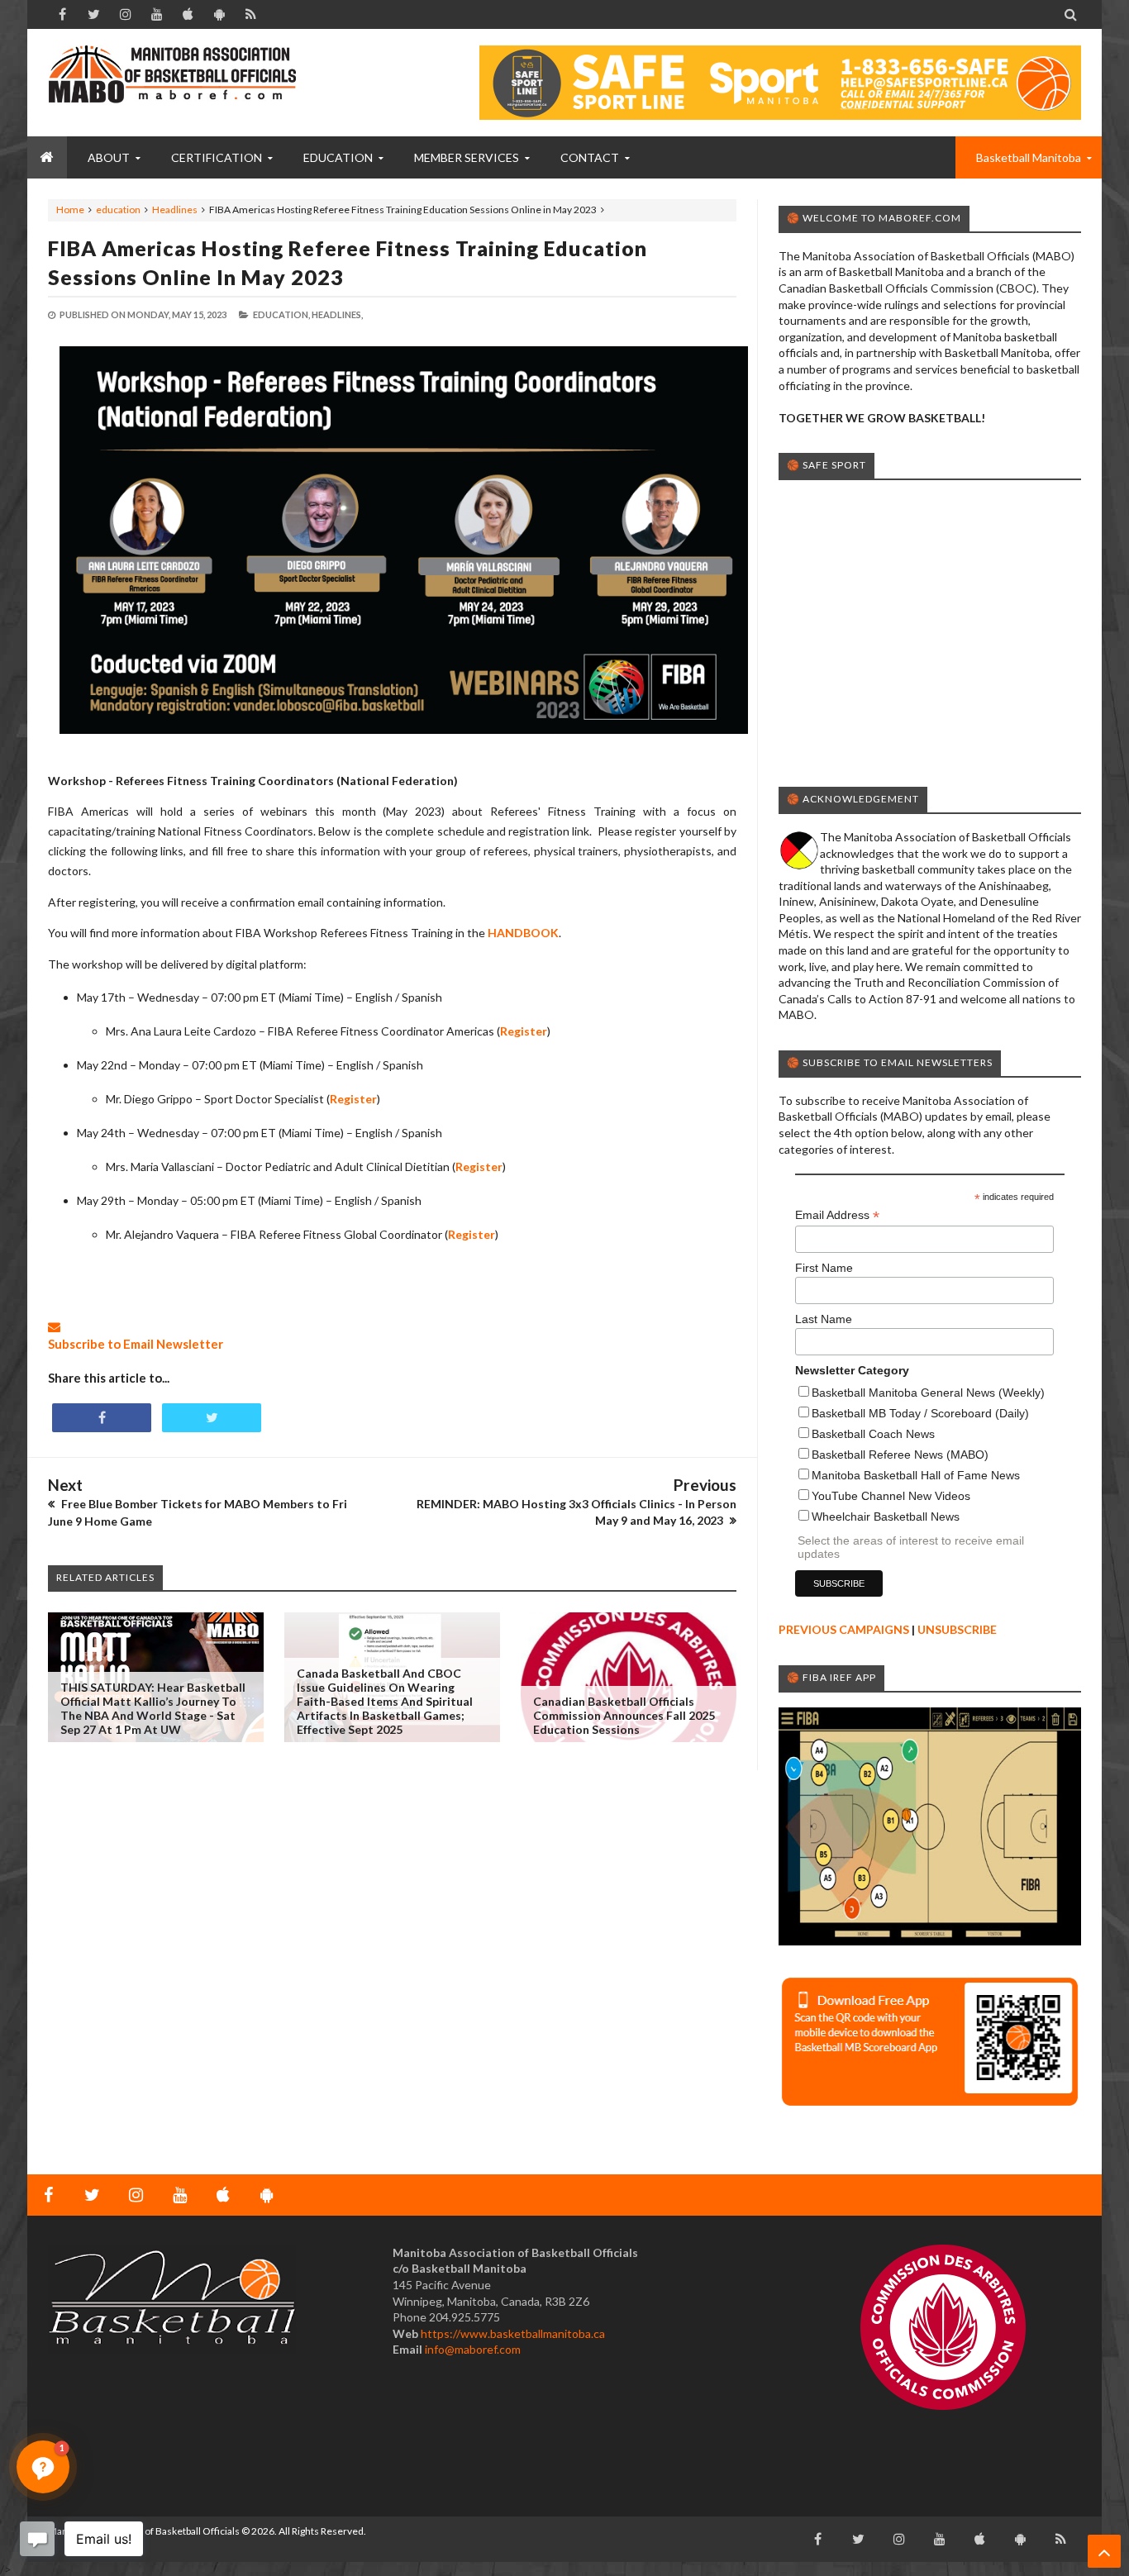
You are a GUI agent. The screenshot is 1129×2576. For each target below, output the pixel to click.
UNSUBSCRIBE (957, 1629)
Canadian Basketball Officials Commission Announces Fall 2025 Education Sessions (624, 1715)
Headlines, (337, 314)
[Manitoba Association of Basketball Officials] (172, 83)
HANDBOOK (523, 933)
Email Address (837, 1215)
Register (353, 1099)
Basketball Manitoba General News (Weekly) (928, 1393)
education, (281, 314)
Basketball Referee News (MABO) (900, 1455)
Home (70, 210)
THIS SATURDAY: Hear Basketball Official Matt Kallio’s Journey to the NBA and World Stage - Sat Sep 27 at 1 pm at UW (153, 1708)
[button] (43, 2467)
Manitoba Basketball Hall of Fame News (916, 1475)
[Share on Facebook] (102, 1418)
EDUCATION (338, 157)
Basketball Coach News (873, 1434)
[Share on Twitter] (212, 1418)
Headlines (175, 210)
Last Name (824, 1319)
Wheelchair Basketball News (886, 1517)
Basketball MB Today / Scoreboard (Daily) (920, 1413)
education (118, 210)
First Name (824, 1268)
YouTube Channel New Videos (891, 1496)
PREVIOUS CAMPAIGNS (844, 1629)
